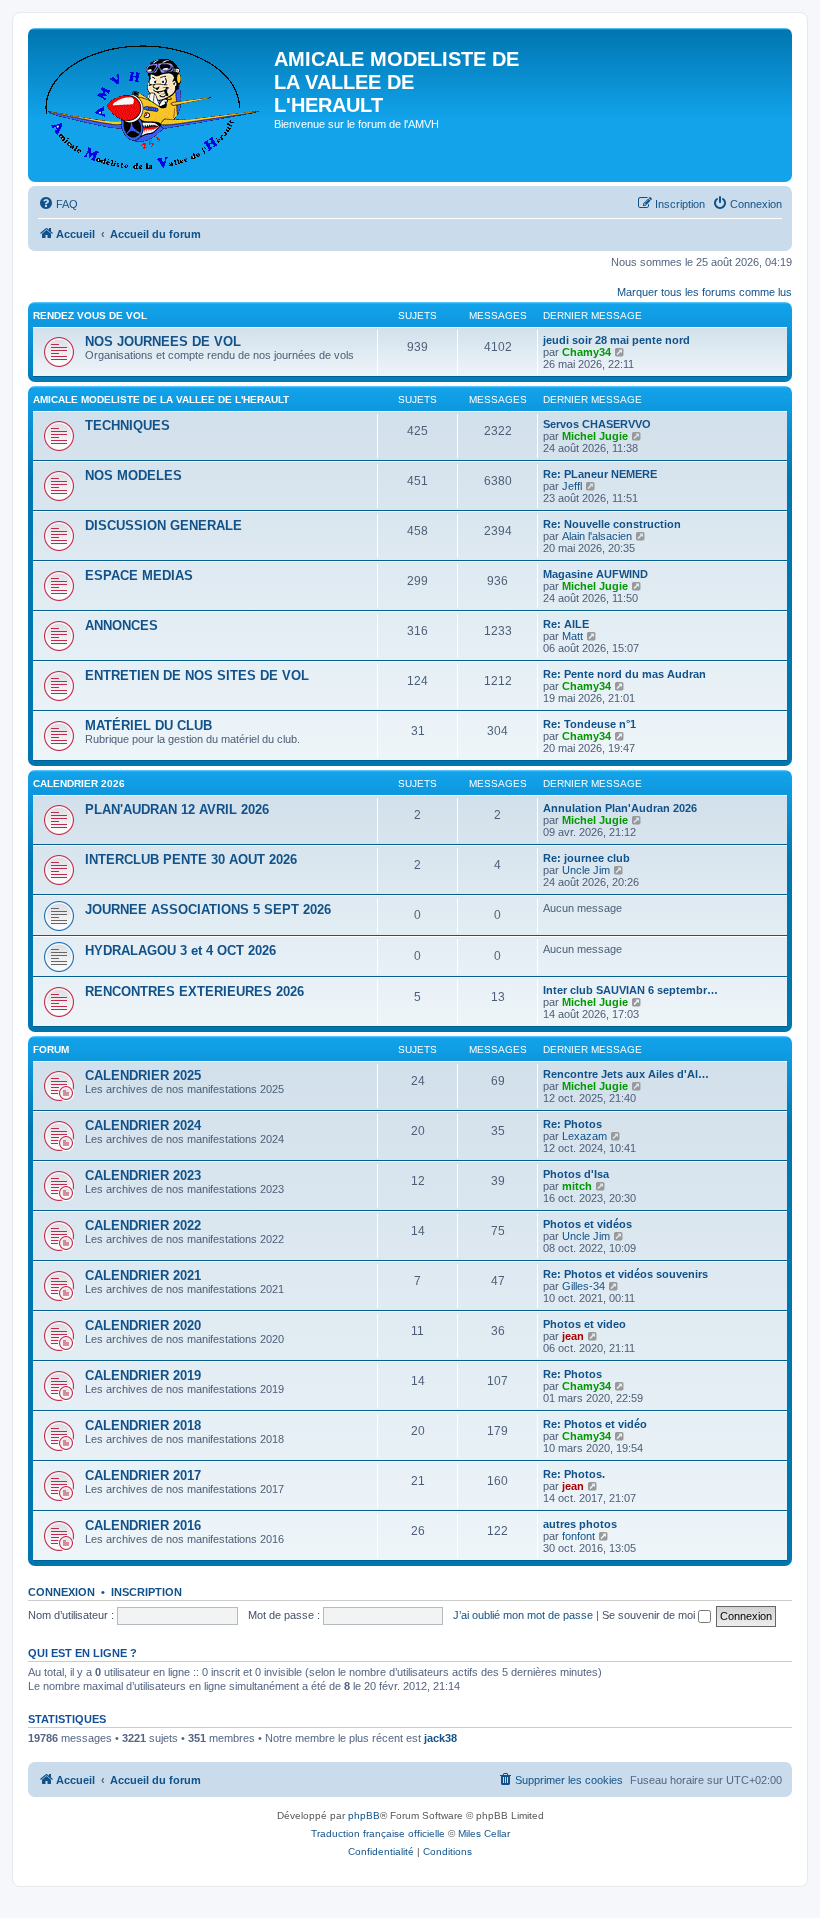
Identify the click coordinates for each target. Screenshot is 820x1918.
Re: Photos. (574, 1474)
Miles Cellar (484, 1833)
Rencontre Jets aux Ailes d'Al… (626, 1074)
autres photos (580, 1524)
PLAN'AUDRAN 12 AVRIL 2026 (177, 809)
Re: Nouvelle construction (612, 524)
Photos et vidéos (587, 1224)
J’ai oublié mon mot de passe (523, 1615)
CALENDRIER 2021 (143, 1275)
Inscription (146, 1592)
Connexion (61, 1592)
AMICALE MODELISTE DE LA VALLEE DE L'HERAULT (161, 399)
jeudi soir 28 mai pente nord (616, 340)
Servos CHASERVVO (597, 424)
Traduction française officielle (378, 1833)
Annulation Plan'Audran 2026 (620, 808)
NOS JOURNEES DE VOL (163, 341)
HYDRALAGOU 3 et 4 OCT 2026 (180, 950)
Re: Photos (572, 1124)
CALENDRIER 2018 (143, 1425)
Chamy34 (586, 352)
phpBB (364, 1815)
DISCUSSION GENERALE (163, 525)
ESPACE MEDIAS (139, 575)
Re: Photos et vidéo (595, 1424)
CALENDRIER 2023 (143, 1175)
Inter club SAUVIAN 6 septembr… (630, 990)
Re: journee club (586, 858)
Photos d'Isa (576, 1174)
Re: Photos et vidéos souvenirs (625, 1274)
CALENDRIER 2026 (79, 783)
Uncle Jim (586, 870)
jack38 (440, 1738)
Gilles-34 (583, 1286)
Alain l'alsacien (597, 536)
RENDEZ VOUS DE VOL (90, 315)
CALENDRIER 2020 (143, 1325)
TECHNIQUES (127, 425)
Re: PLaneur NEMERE (600, 474)
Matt (572, 636)
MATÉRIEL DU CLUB (148, 725)
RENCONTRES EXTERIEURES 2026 (194, 991)
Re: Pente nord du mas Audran (624, 674)
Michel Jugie (595, 436)
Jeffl (572, 486)
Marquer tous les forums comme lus (704, 292)
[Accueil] (153, 105)
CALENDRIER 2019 (143, 1375)
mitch (577, 1186)
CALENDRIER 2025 (143, 1075)
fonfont (578, 1536)
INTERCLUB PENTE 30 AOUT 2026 (191, 859)
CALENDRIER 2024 (143, 1125)
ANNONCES (121, 625)
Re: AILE (566, 624)
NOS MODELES (133, 475)
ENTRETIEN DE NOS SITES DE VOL (197, 675)
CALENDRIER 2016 (143, 1525)
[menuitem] (58, 204)
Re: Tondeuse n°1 (589, 724)
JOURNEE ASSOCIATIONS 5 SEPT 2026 (208, 909)
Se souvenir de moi (650, 1615)
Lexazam (584, 1136)
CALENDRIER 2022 (143, 1225)
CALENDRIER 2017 (143, 1475)
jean (573, 1336)
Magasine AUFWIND (595, 574)
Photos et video (584, 1324)
